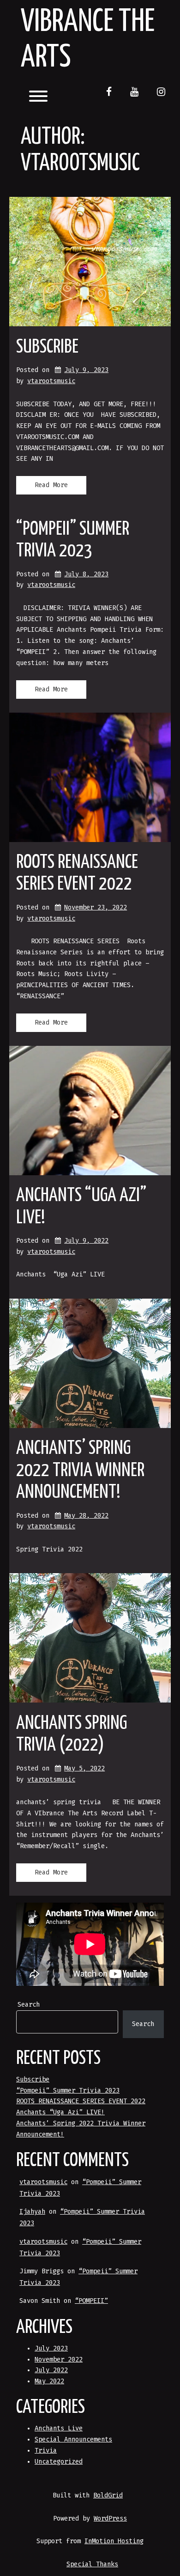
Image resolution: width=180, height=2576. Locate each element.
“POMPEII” (91, 2301)
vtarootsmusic (51, 381)
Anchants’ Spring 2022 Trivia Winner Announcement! (80, 1471)
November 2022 (59, 2359)
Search (29, 2005)
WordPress (110, 2518)
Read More (51, 485)
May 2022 (49, 2381)
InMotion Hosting (114, 2541)
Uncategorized (59, 2462)
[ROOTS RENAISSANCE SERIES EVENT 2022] (90, 777)
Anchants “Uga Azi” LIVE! (60, 2112)
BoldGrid (108, 2495)
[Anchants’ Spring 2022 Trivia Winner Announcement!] (90, 1363)
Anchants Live (59, 2428)
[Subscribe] (90, 262)
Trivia (46, 2451)
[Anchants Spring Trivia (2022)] (90, 1638)
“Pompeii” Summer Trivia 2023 (68, 2091)
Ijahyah (32, 2212)
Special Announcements (73, 2439)
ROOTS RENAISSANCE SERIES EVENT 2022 (81, 2101)
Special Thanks (92, 2564)
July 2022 (51, 2370)
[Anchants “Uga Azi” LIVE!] (90, 1111)
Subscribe (47, 347)
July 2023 (51, 2348)
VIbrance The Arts (88, 40)
